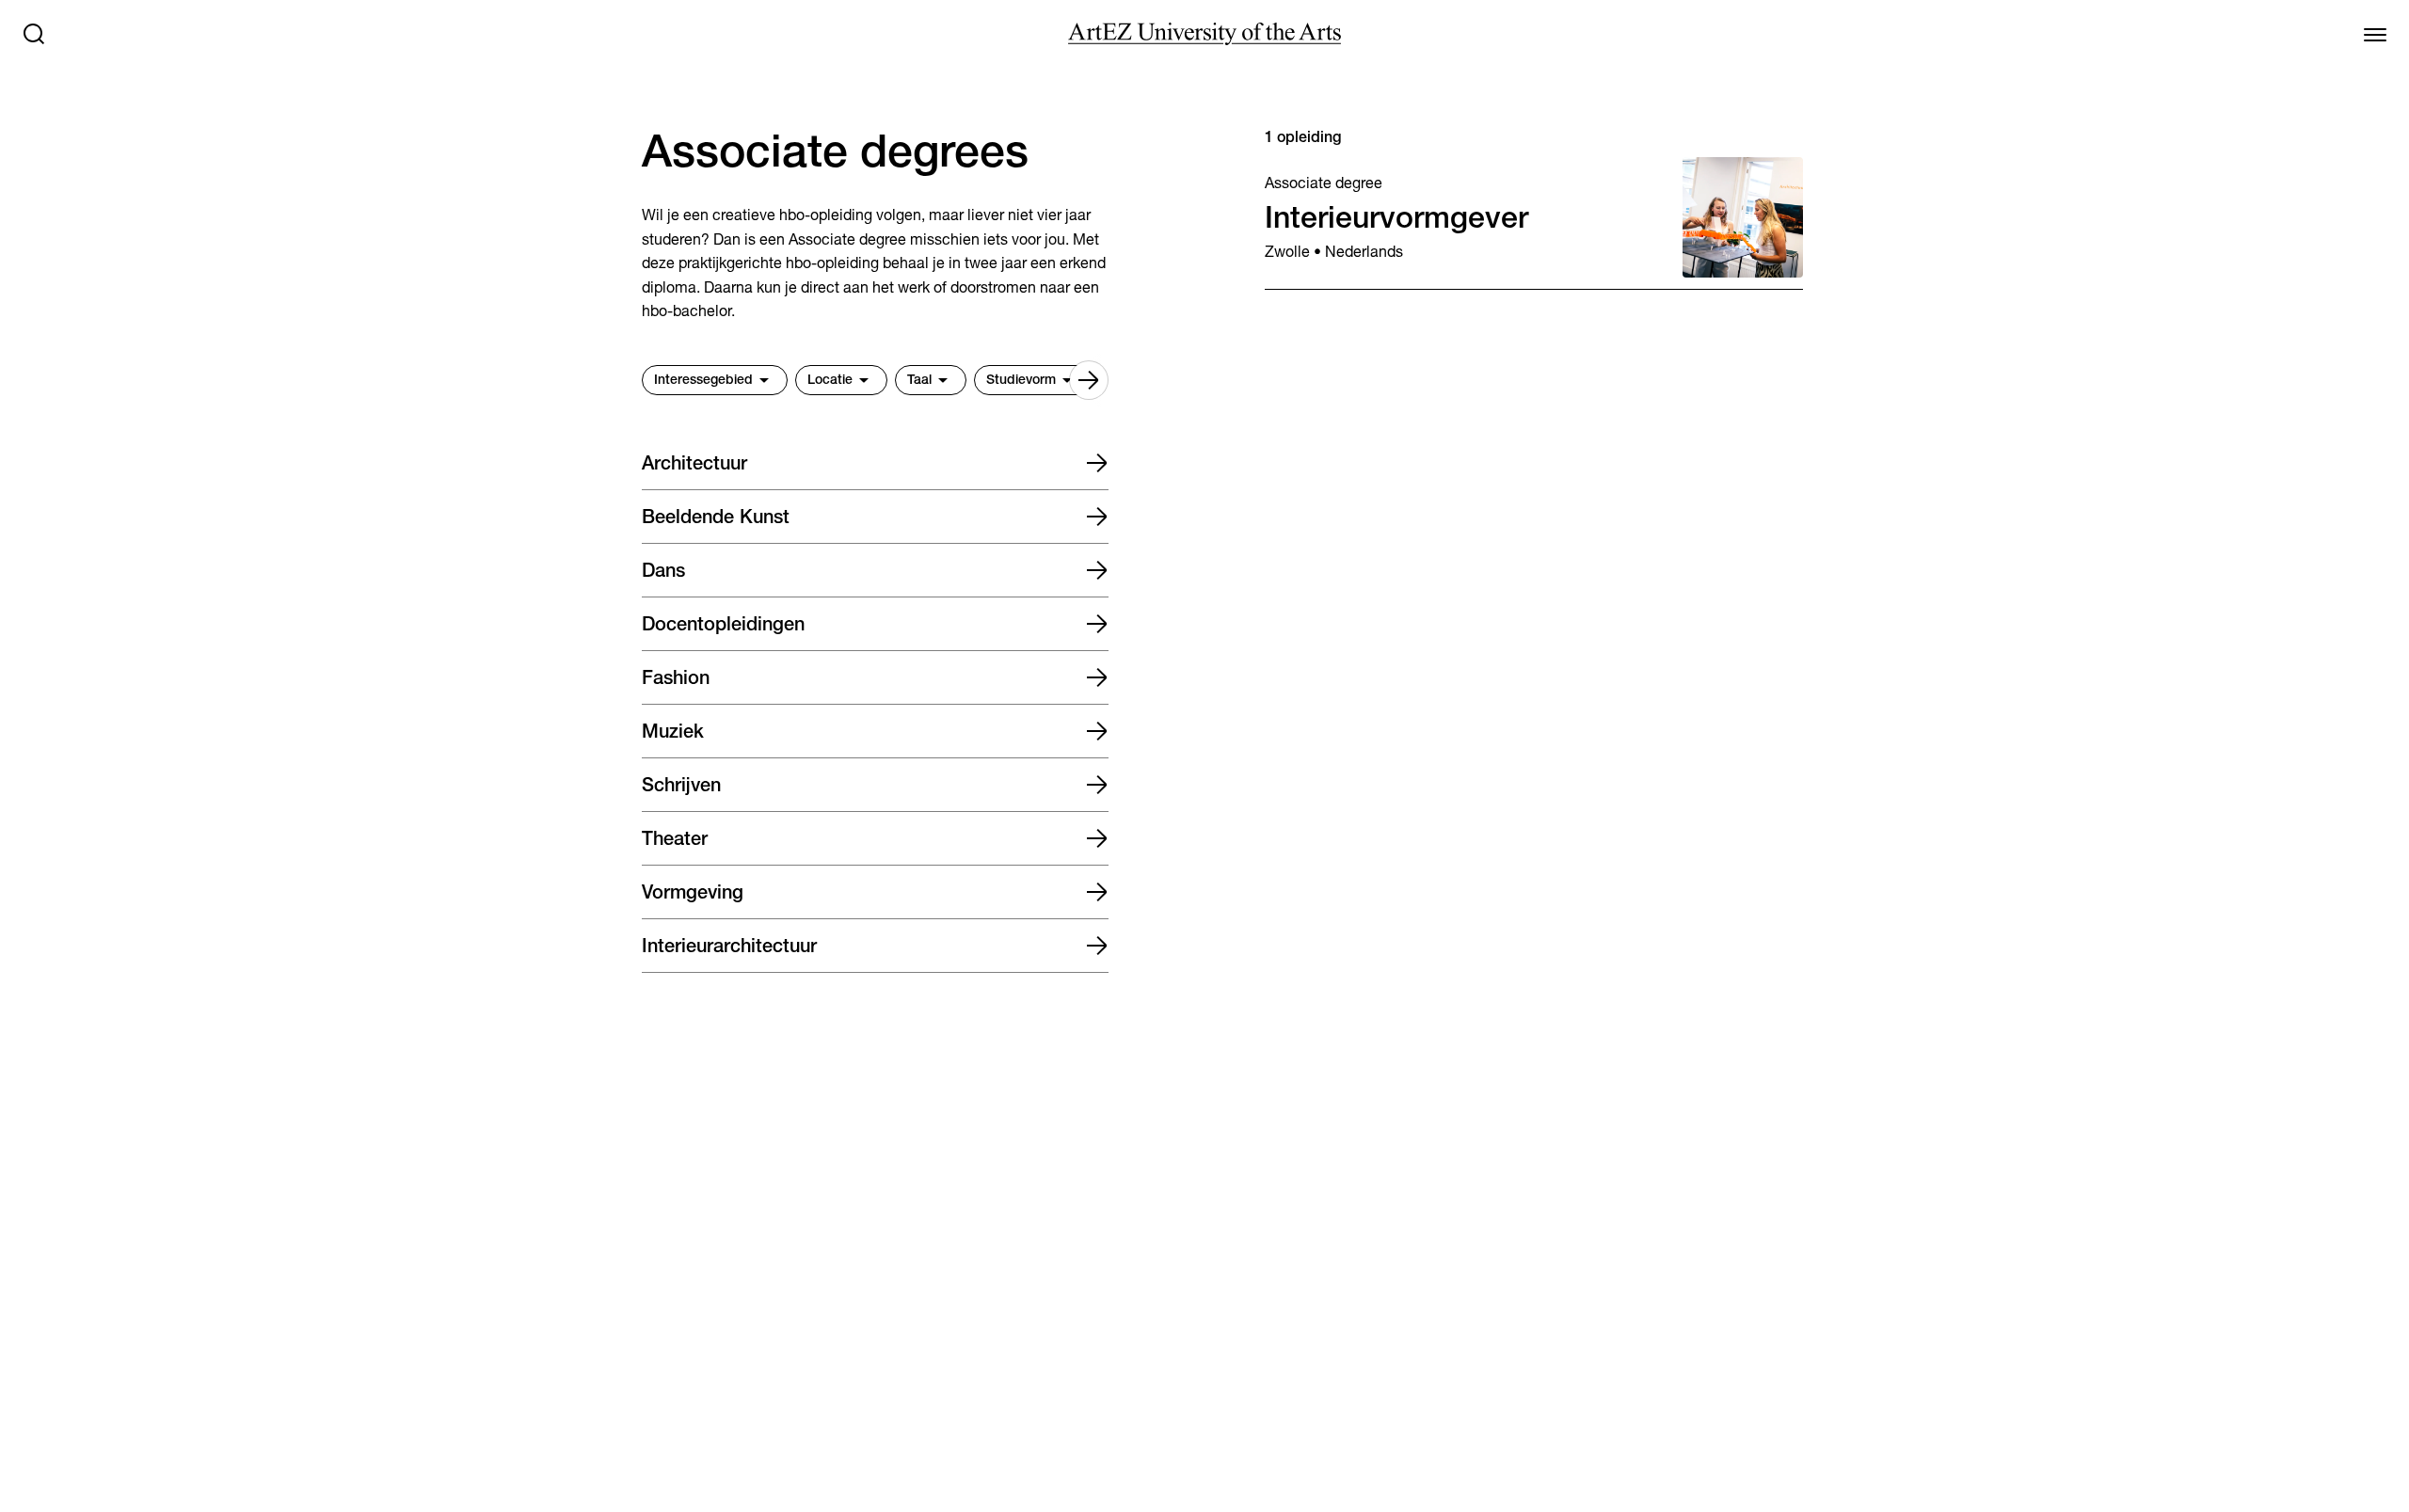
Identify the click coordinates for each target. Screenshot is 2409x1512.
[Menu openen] (2375, 34)
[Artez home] (1204, 34)
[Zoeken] (34, 34)
